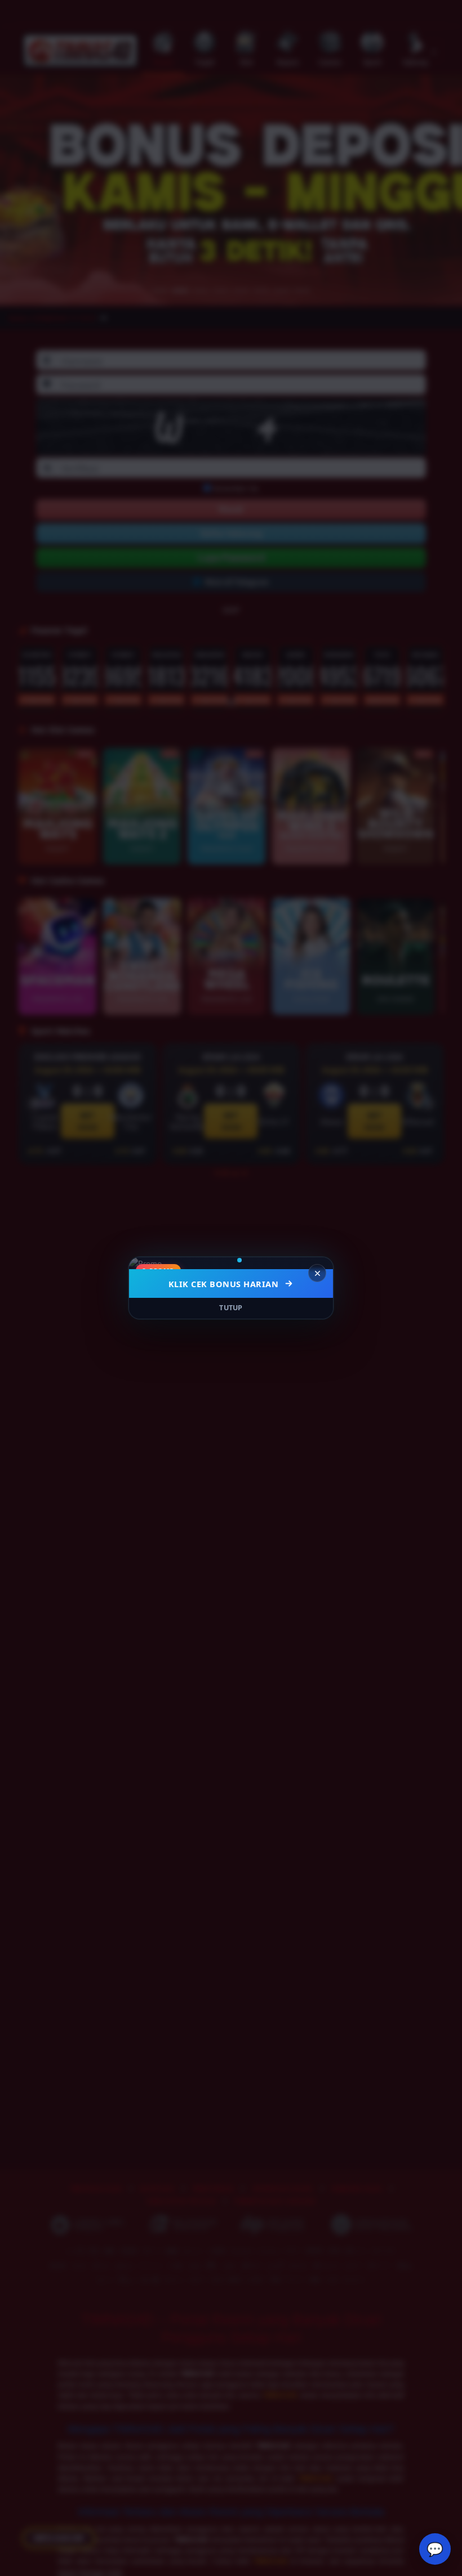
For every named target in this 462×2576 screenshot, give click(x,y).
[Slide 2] (236, 1260)
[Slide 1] (223, 1260)
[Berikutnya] (317, 1264)
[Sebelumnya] (145, 1264)
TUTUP (231, 1308)
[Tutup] (317, 1273)
